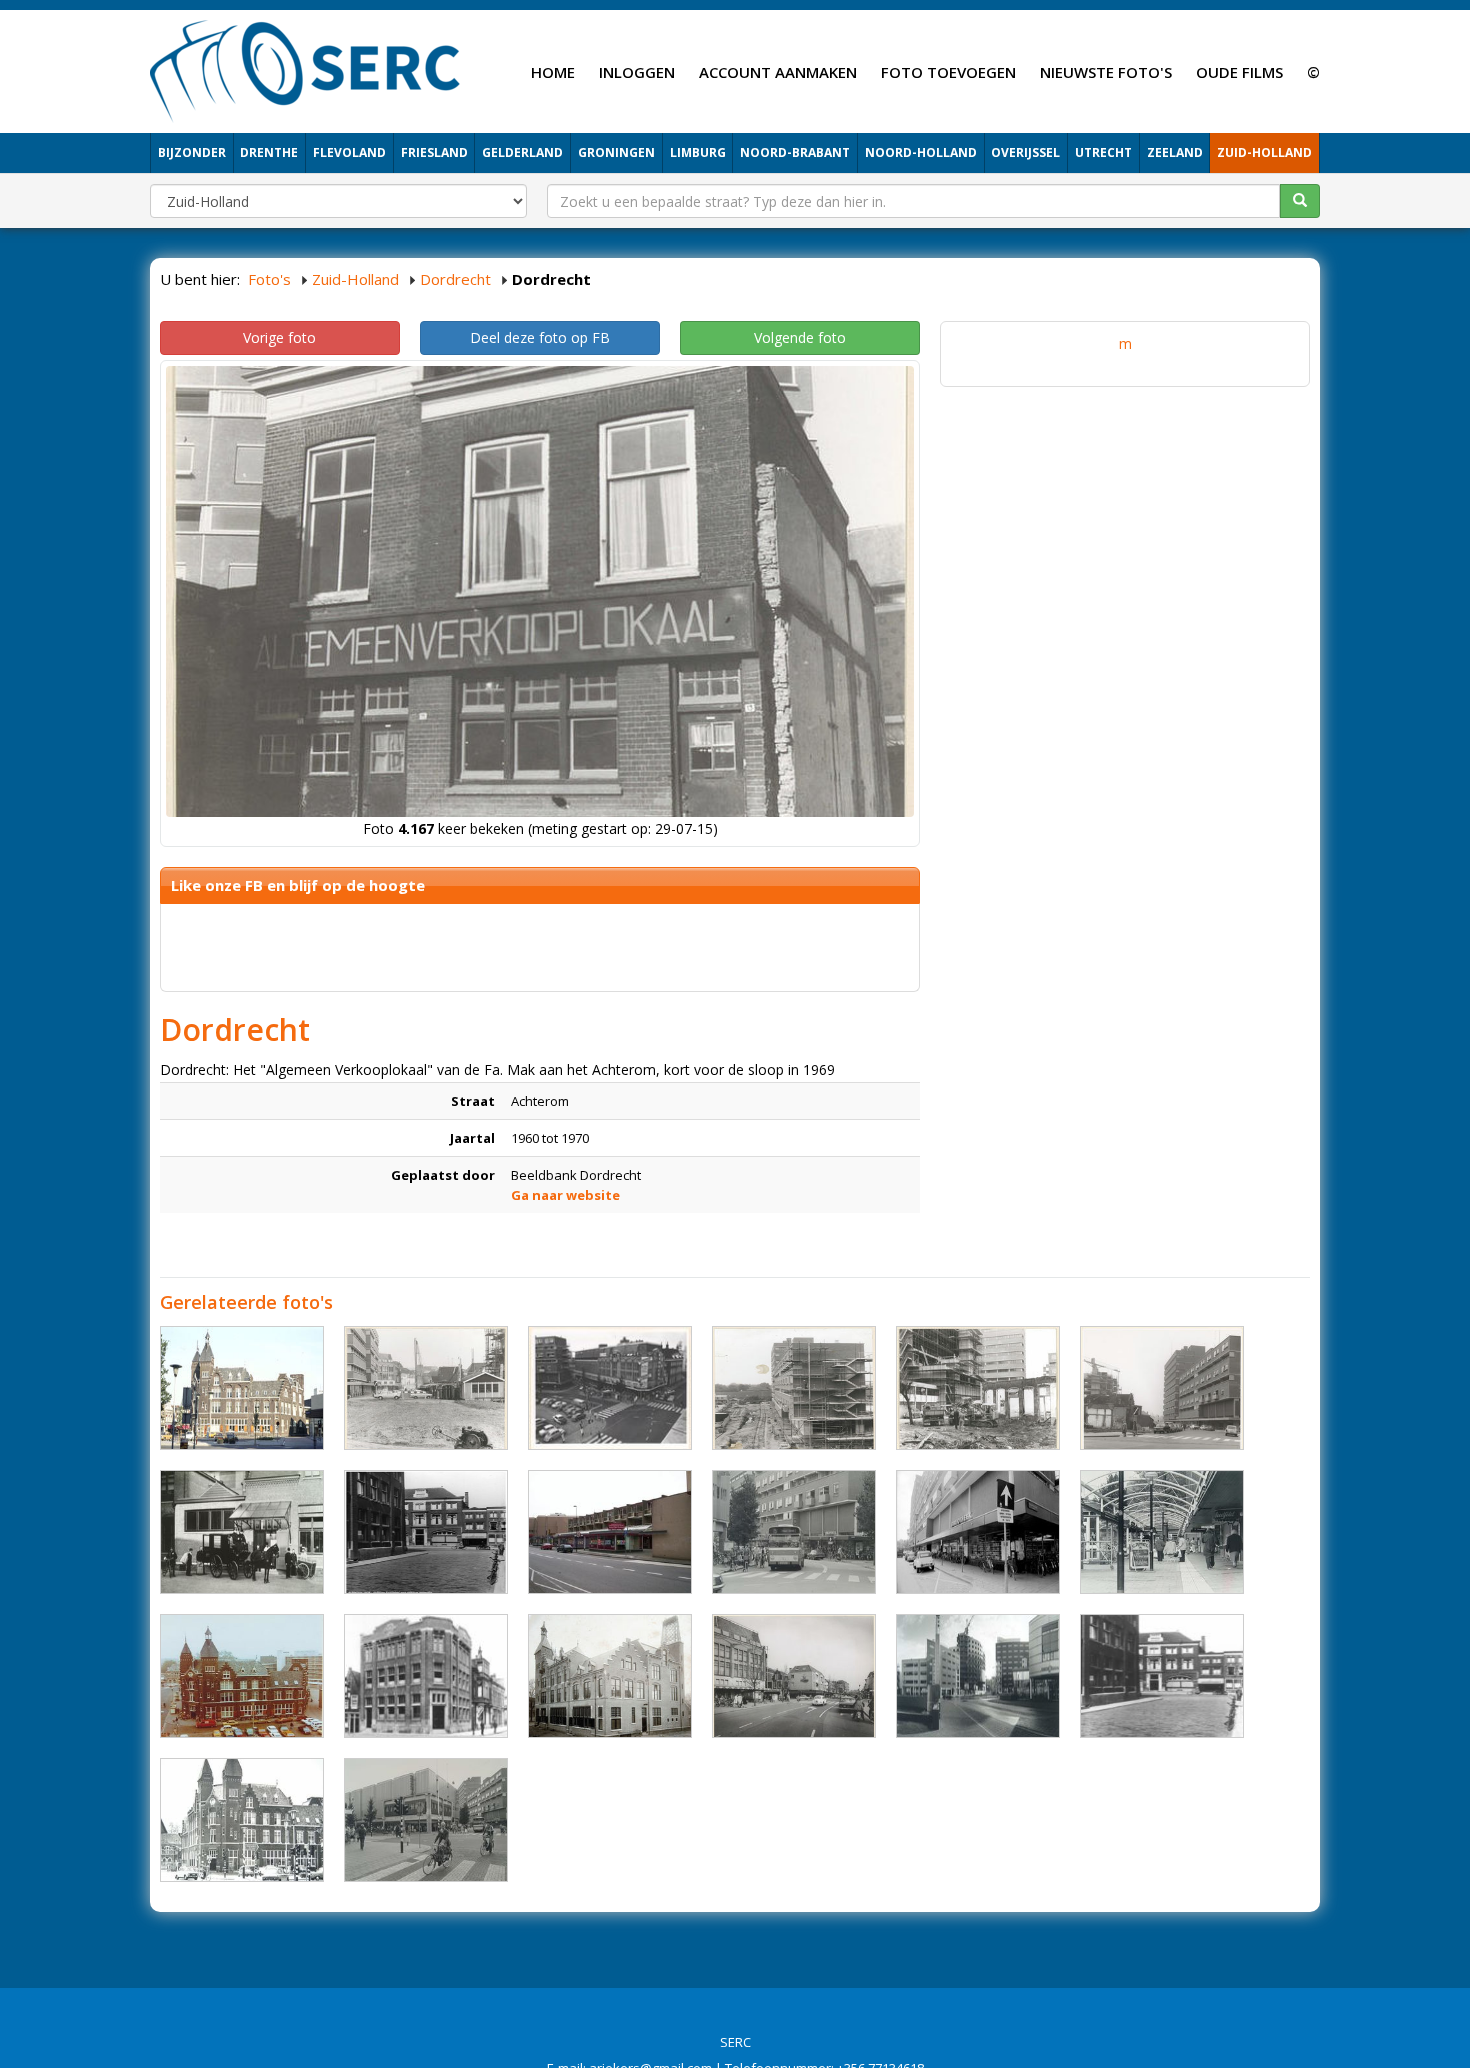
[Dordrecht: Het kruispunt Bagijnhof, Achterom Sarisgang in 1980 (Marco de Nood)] (426, 1820)
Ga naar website (565, 1195)
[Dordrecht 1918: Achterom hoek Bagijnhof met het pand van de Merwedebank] (426, 1676)
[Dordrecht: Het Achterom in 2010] (610, 1532)
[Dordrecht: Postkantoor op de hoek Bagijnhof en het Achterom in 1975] (242, 1676)
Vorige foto (279, 337)
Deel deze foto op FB (540, 337)
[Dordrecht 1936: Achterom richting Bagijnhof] (1162, 1676)
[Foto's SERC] (305, 69)
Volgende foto (800, 337)
